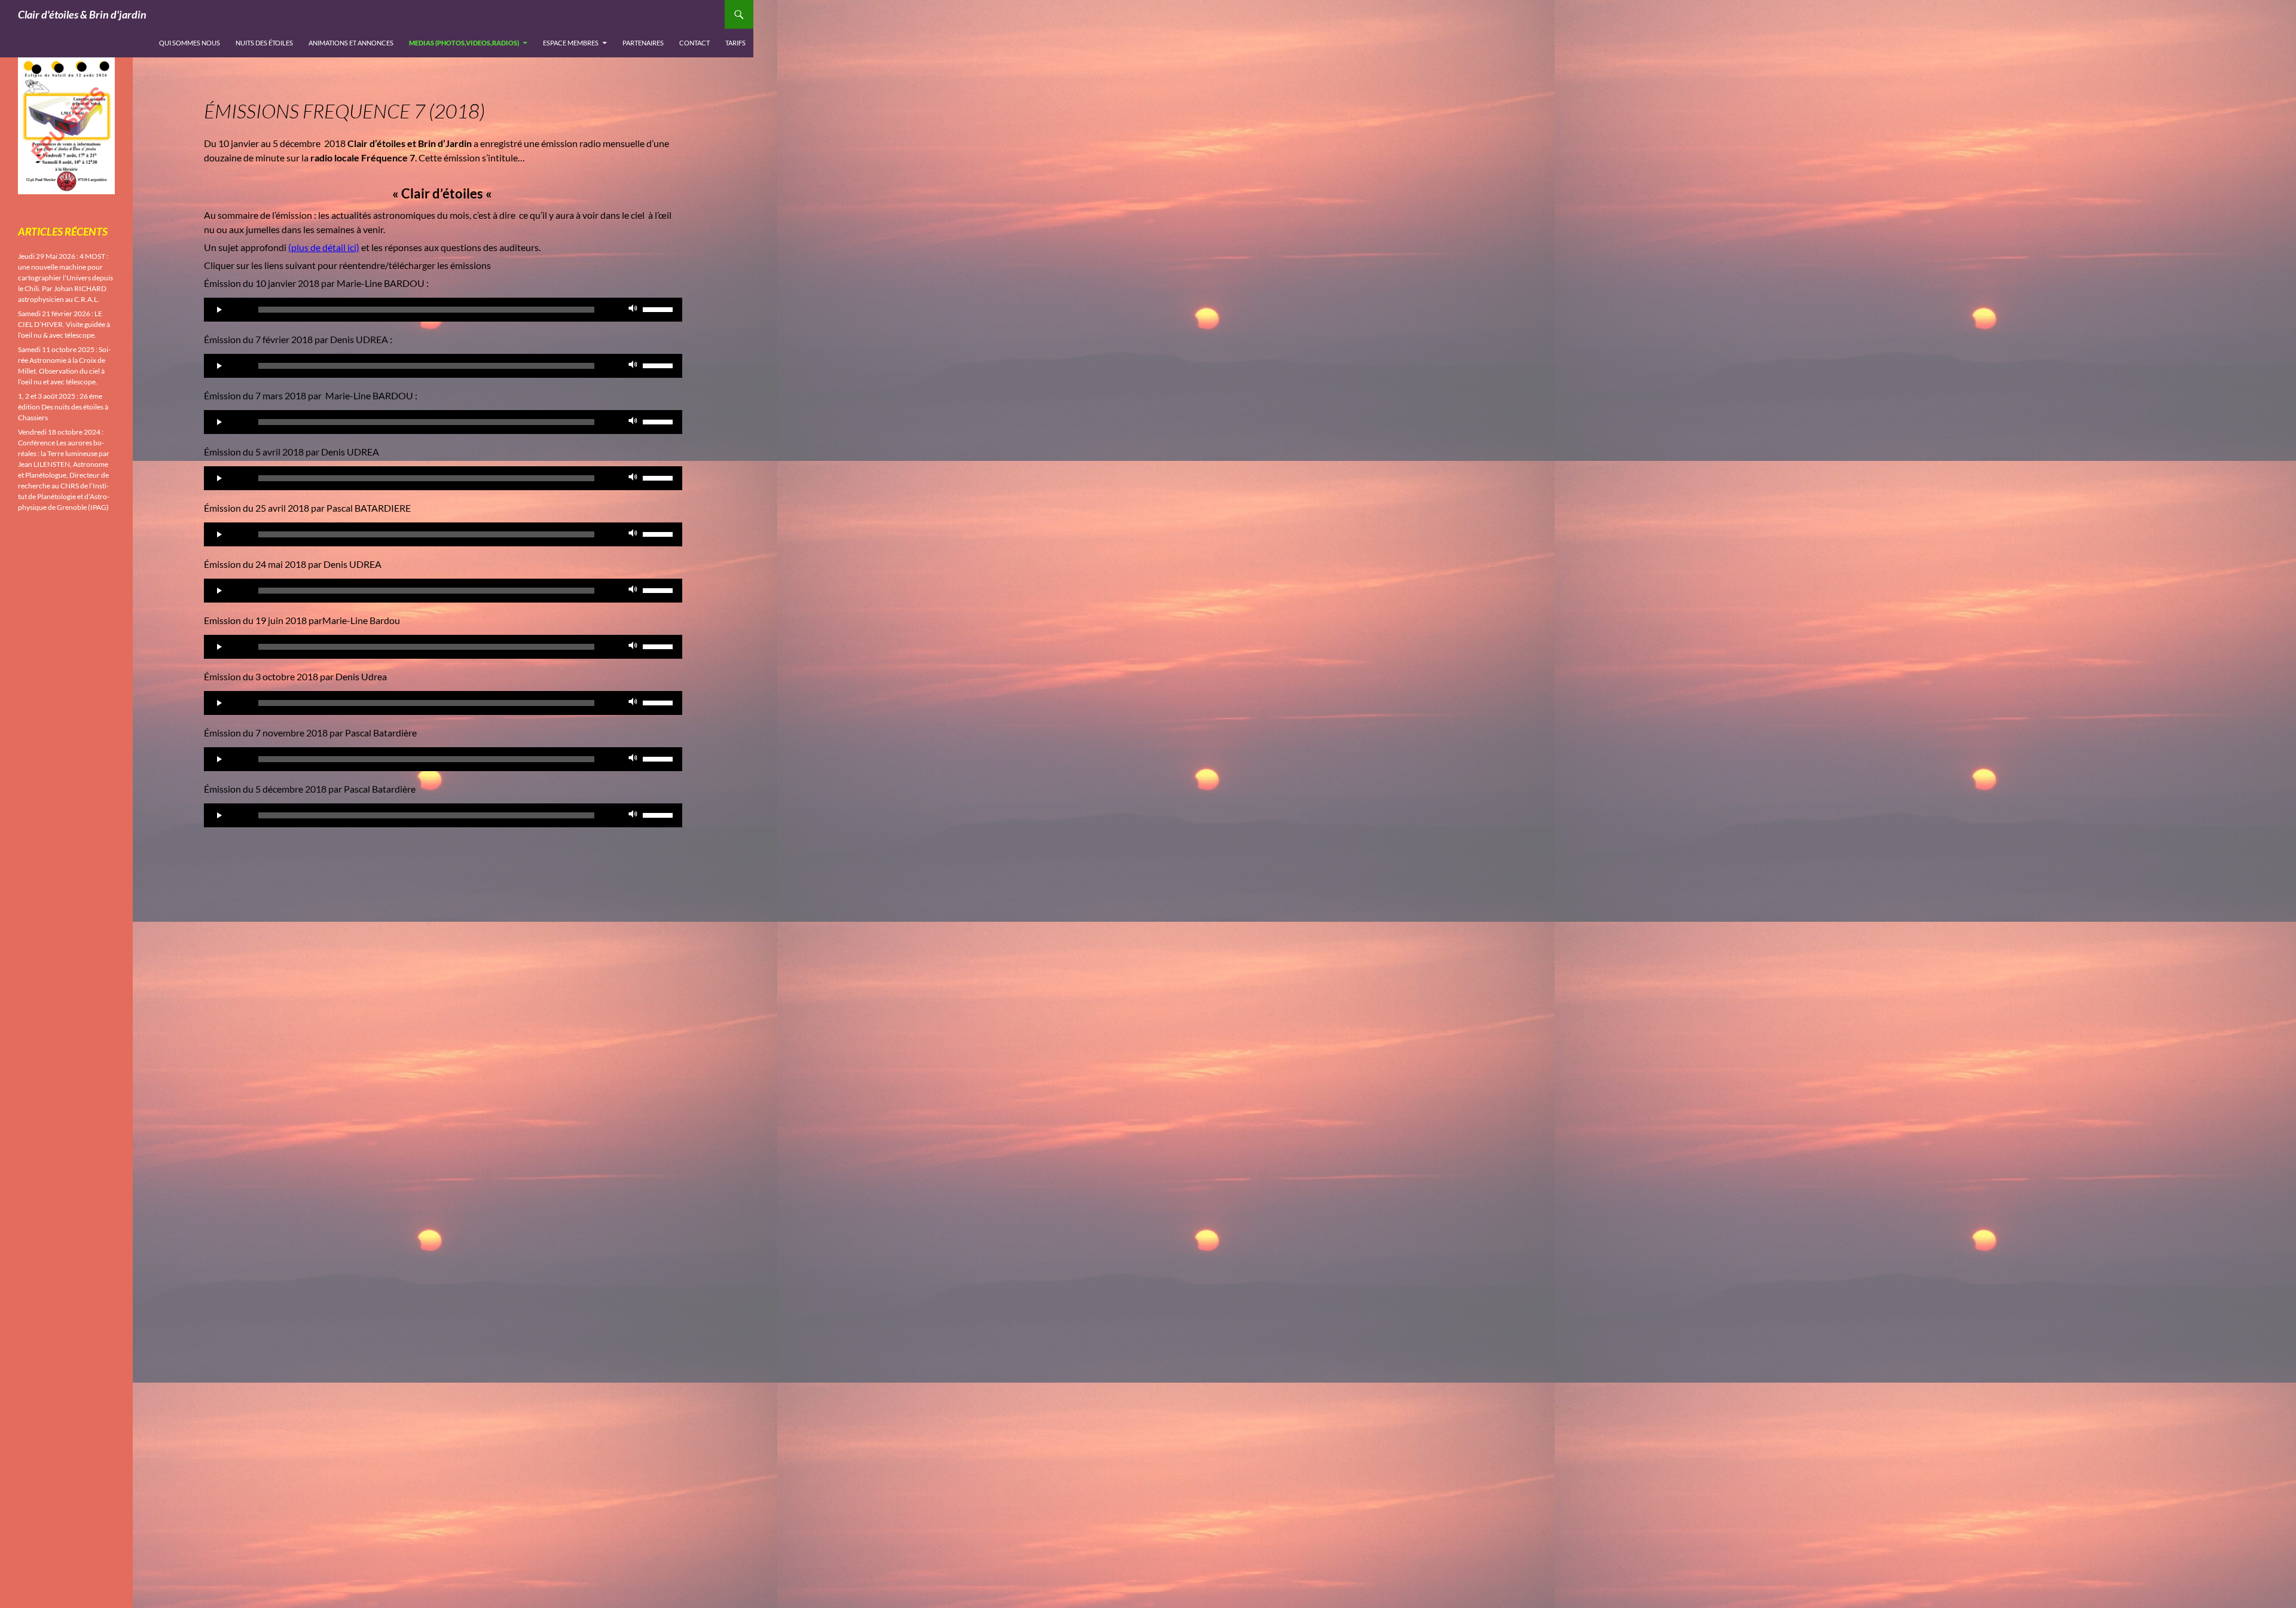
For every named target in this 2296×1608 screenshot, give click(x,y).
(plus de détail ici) (324, 247)
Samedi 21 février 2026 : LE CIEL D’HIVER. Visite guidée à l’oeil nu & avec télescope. (64, 324)
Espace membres (571, 43)
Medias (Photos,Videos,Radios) (464, 43)
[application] (443, 310)
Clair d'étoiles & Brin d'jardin (82, 14)
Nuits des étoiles (264, 43)
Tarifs (735, 43)
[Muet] (633, 310)
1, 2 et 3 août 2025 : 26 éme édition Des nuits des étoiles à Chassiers (63, 407)
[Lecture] (219, 310)
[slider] (660, 308)
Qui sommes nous (190, 43)
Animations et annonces (351, 43)
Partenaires (643, 43)
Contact (694, 43)
